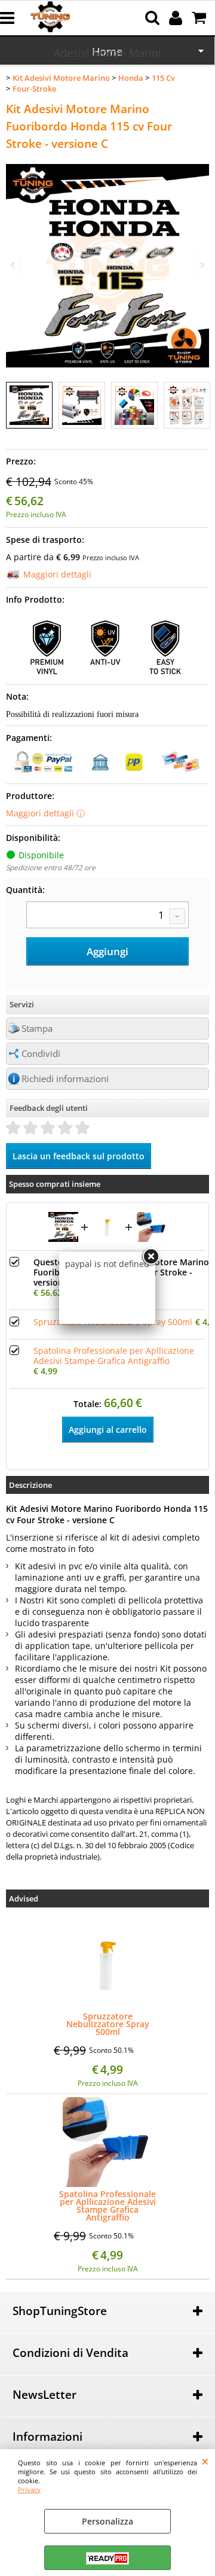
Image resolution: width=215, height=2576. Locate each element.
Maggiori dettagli (57, 574)
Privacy (29, 2490)
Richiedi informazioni (65, 1079)
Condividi (41, 1054)
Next (201, 265)
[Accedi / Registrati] (177, 18)
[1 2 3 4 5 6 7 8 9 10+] (107, 916)
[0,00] (200, 18)
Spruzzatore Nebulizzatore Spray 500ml (108, 2024)
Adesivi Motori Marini (107, 53)
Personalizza (107, 2521)
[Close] (150, 1257)
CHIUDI (205, 2461)
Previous (14, 265)
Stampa (37, 1029)
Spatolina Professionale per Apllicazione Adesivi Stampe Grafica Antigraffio (107, 2206)
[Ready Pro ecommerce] (107, 2558)
